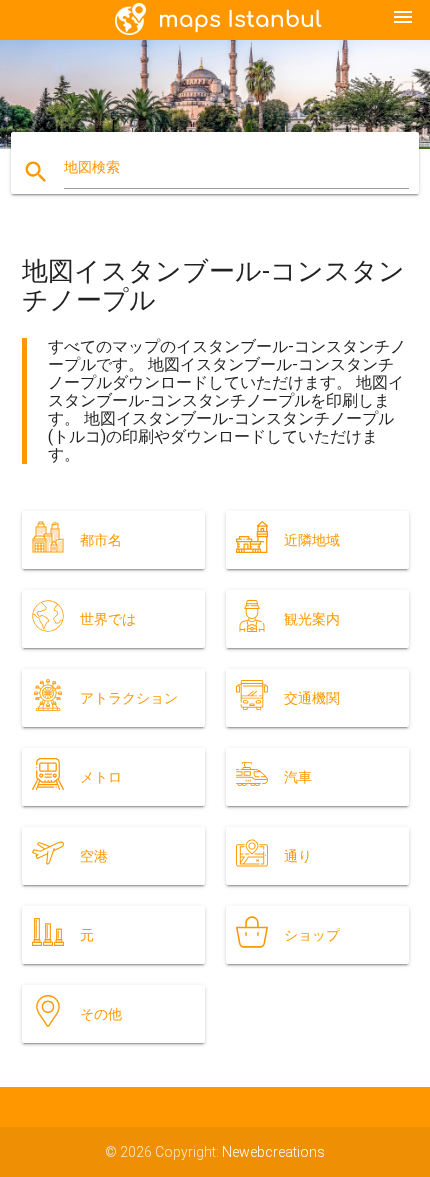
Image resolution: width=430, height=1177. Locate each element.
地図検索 (92, 167)
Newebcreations (273, 1152)
